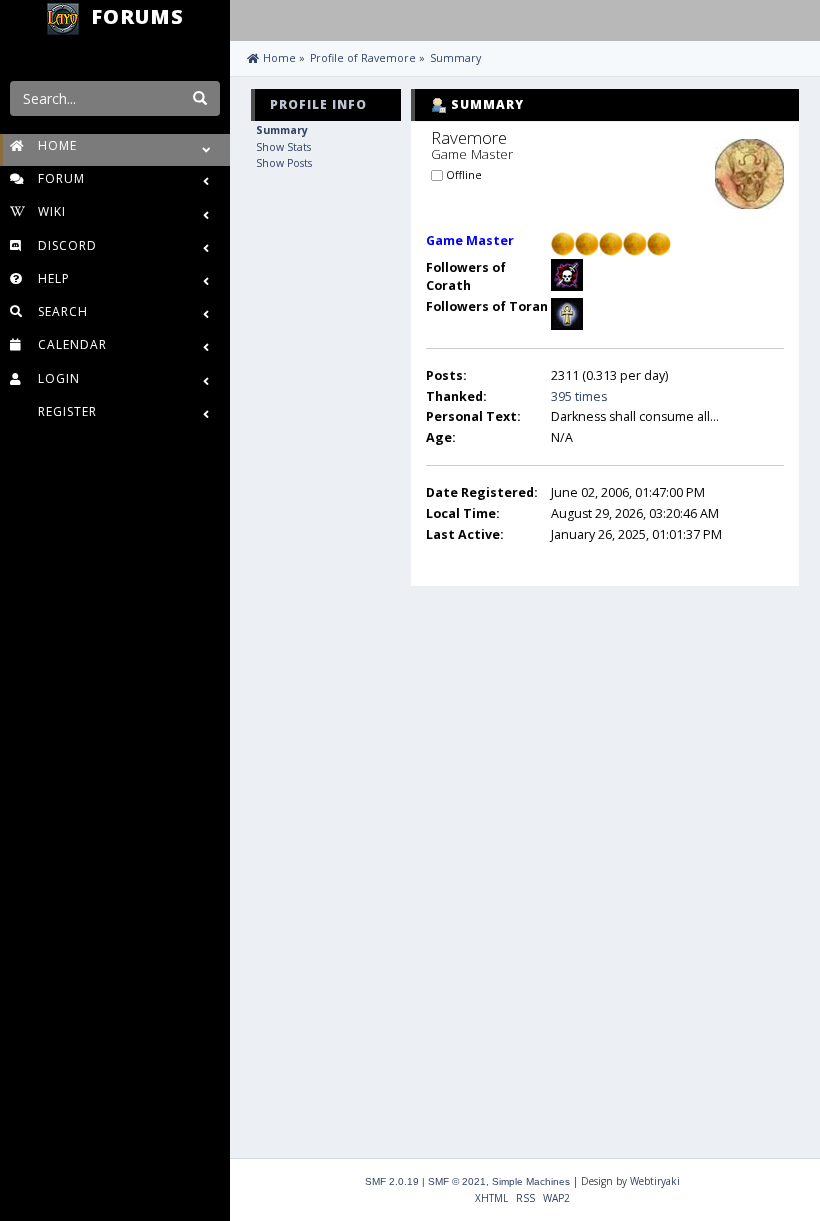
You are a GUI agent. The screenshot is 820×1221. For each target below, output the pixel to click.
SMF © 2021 (457, 1181)
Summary (282, 130)
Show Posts (284, 163)
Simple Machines (531, 1181)
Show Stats (283, 147)
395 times (579, 396)
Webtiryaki (655, 1181)
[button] (249, 18)
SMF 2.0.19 (392, 1181)
